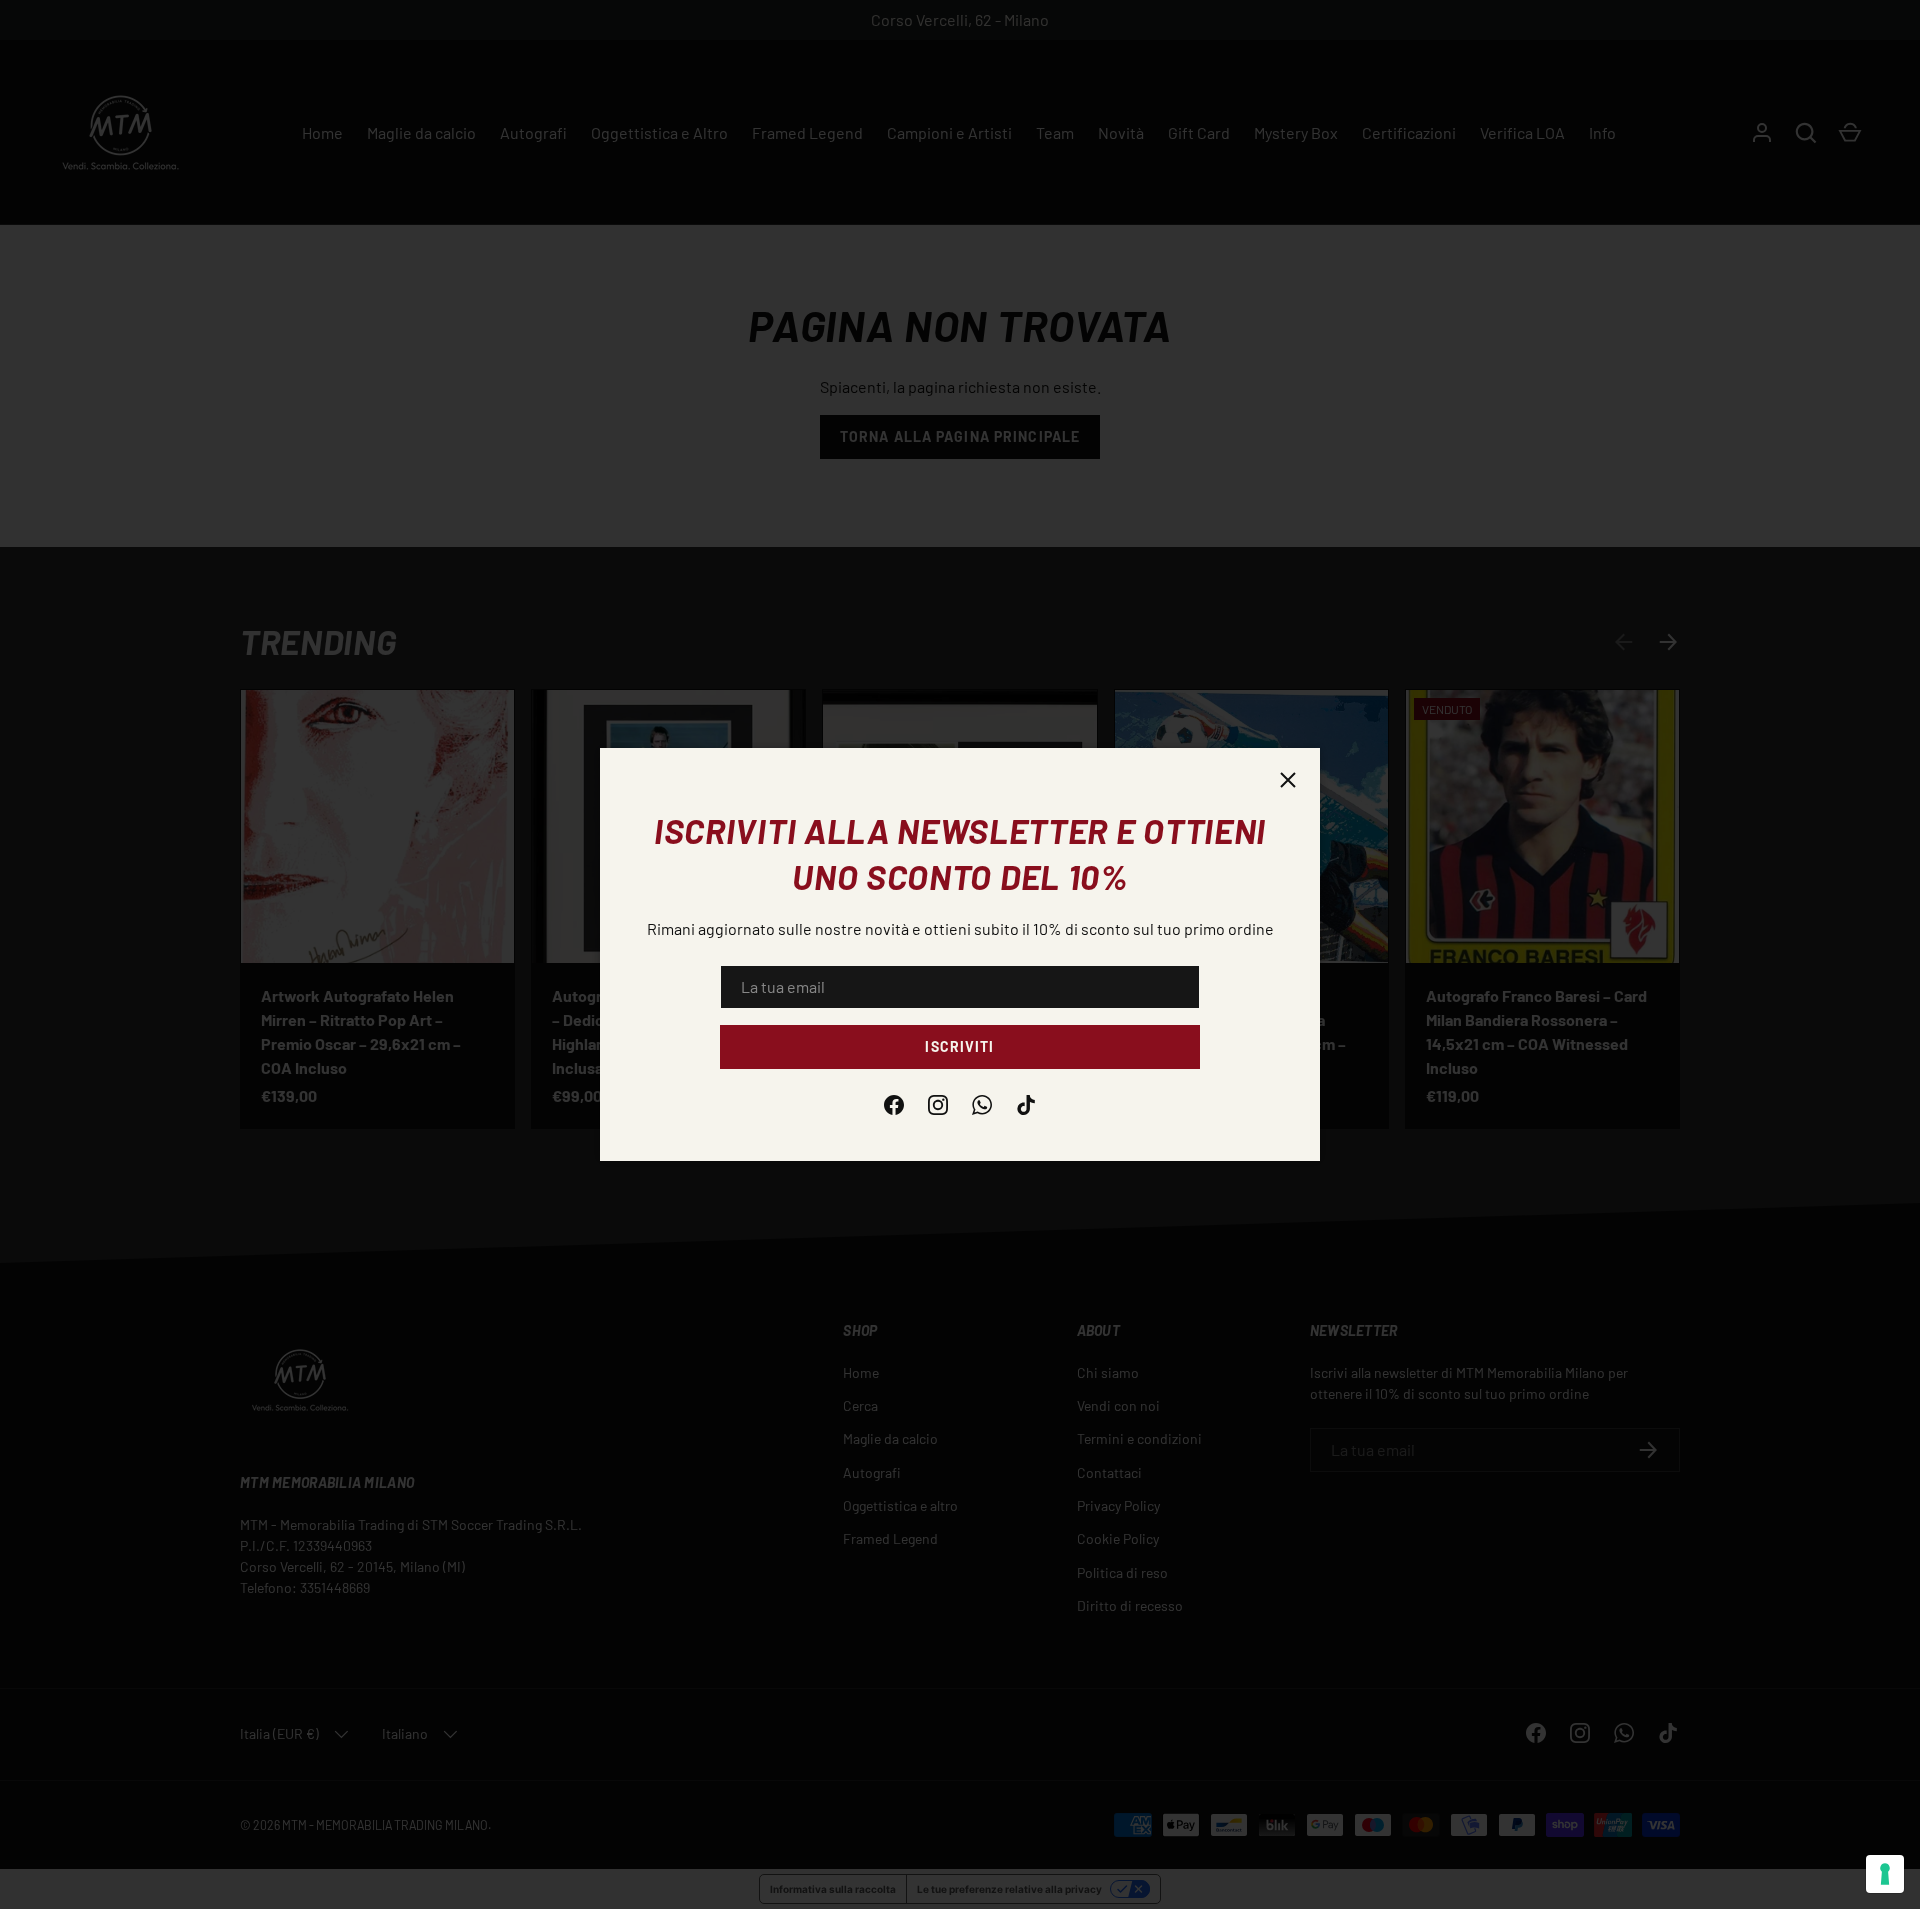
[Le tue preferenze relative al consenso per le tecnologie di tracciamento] (1885, 1874)
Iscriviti (959, 1046)
